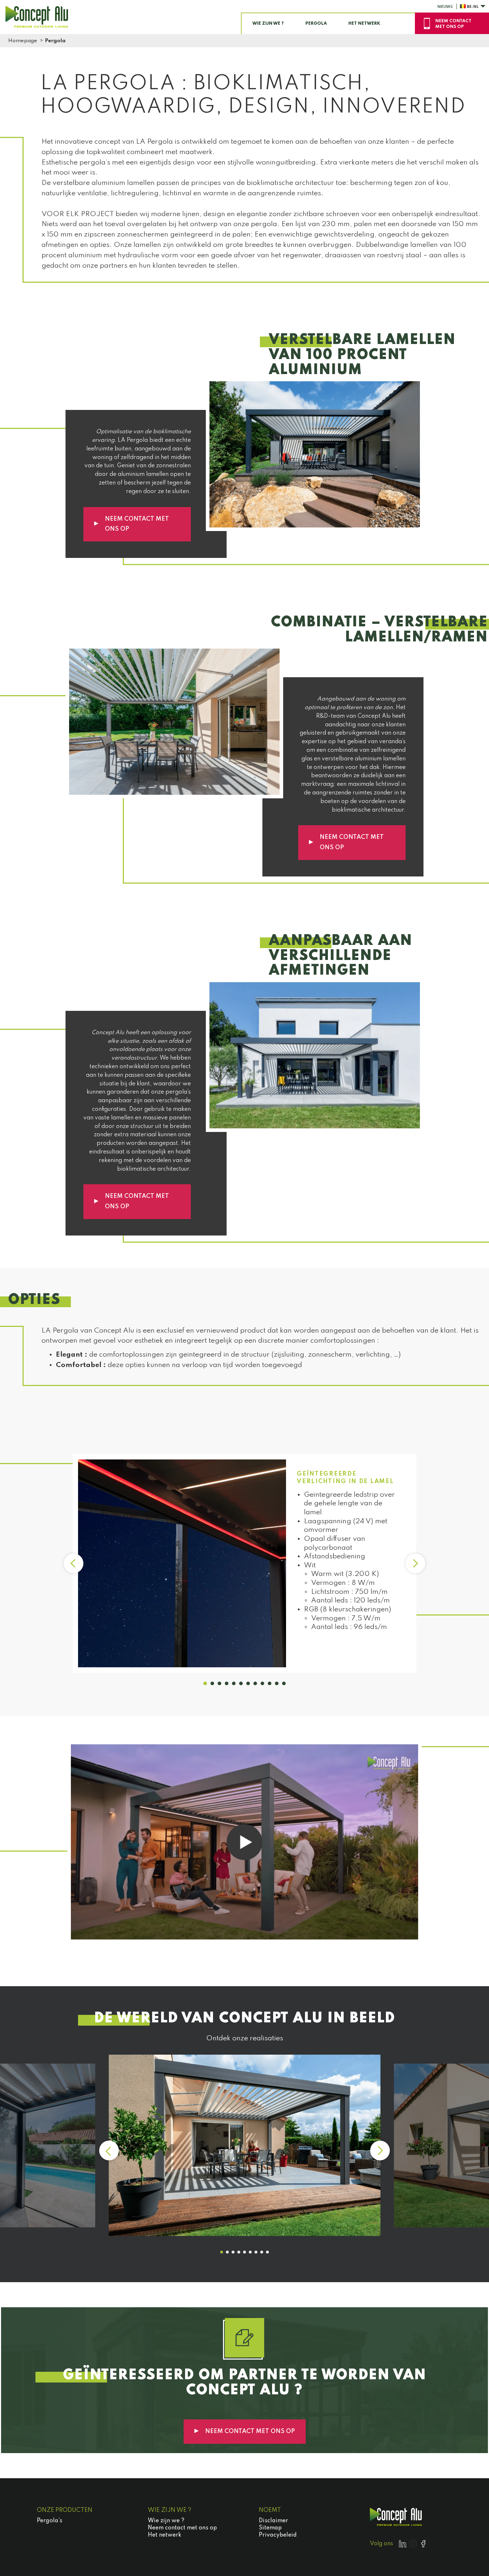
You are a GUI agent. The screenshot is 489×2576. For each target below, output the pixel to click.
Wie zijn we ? (166, 2521)
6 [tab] (241, 1683)
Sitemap (270, 2528)
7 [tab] (248, 1683)
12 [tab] (284, 1683)
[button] (222, 2252)
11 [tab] (277, 1683)
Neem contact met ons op (137, 524)
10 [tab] (270, 1683)
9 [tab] (262, 1683)
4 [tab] (227, 1683)
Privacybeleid (278, 2535)
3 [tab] (219, 1683)
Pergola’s (50, 2521)
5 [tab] (234, 1683)
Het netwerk (164, 2535)
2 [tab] (212, 1683)
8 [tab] (255, 1683)
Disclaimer (273, 2521)
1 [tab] (205, 1683)
